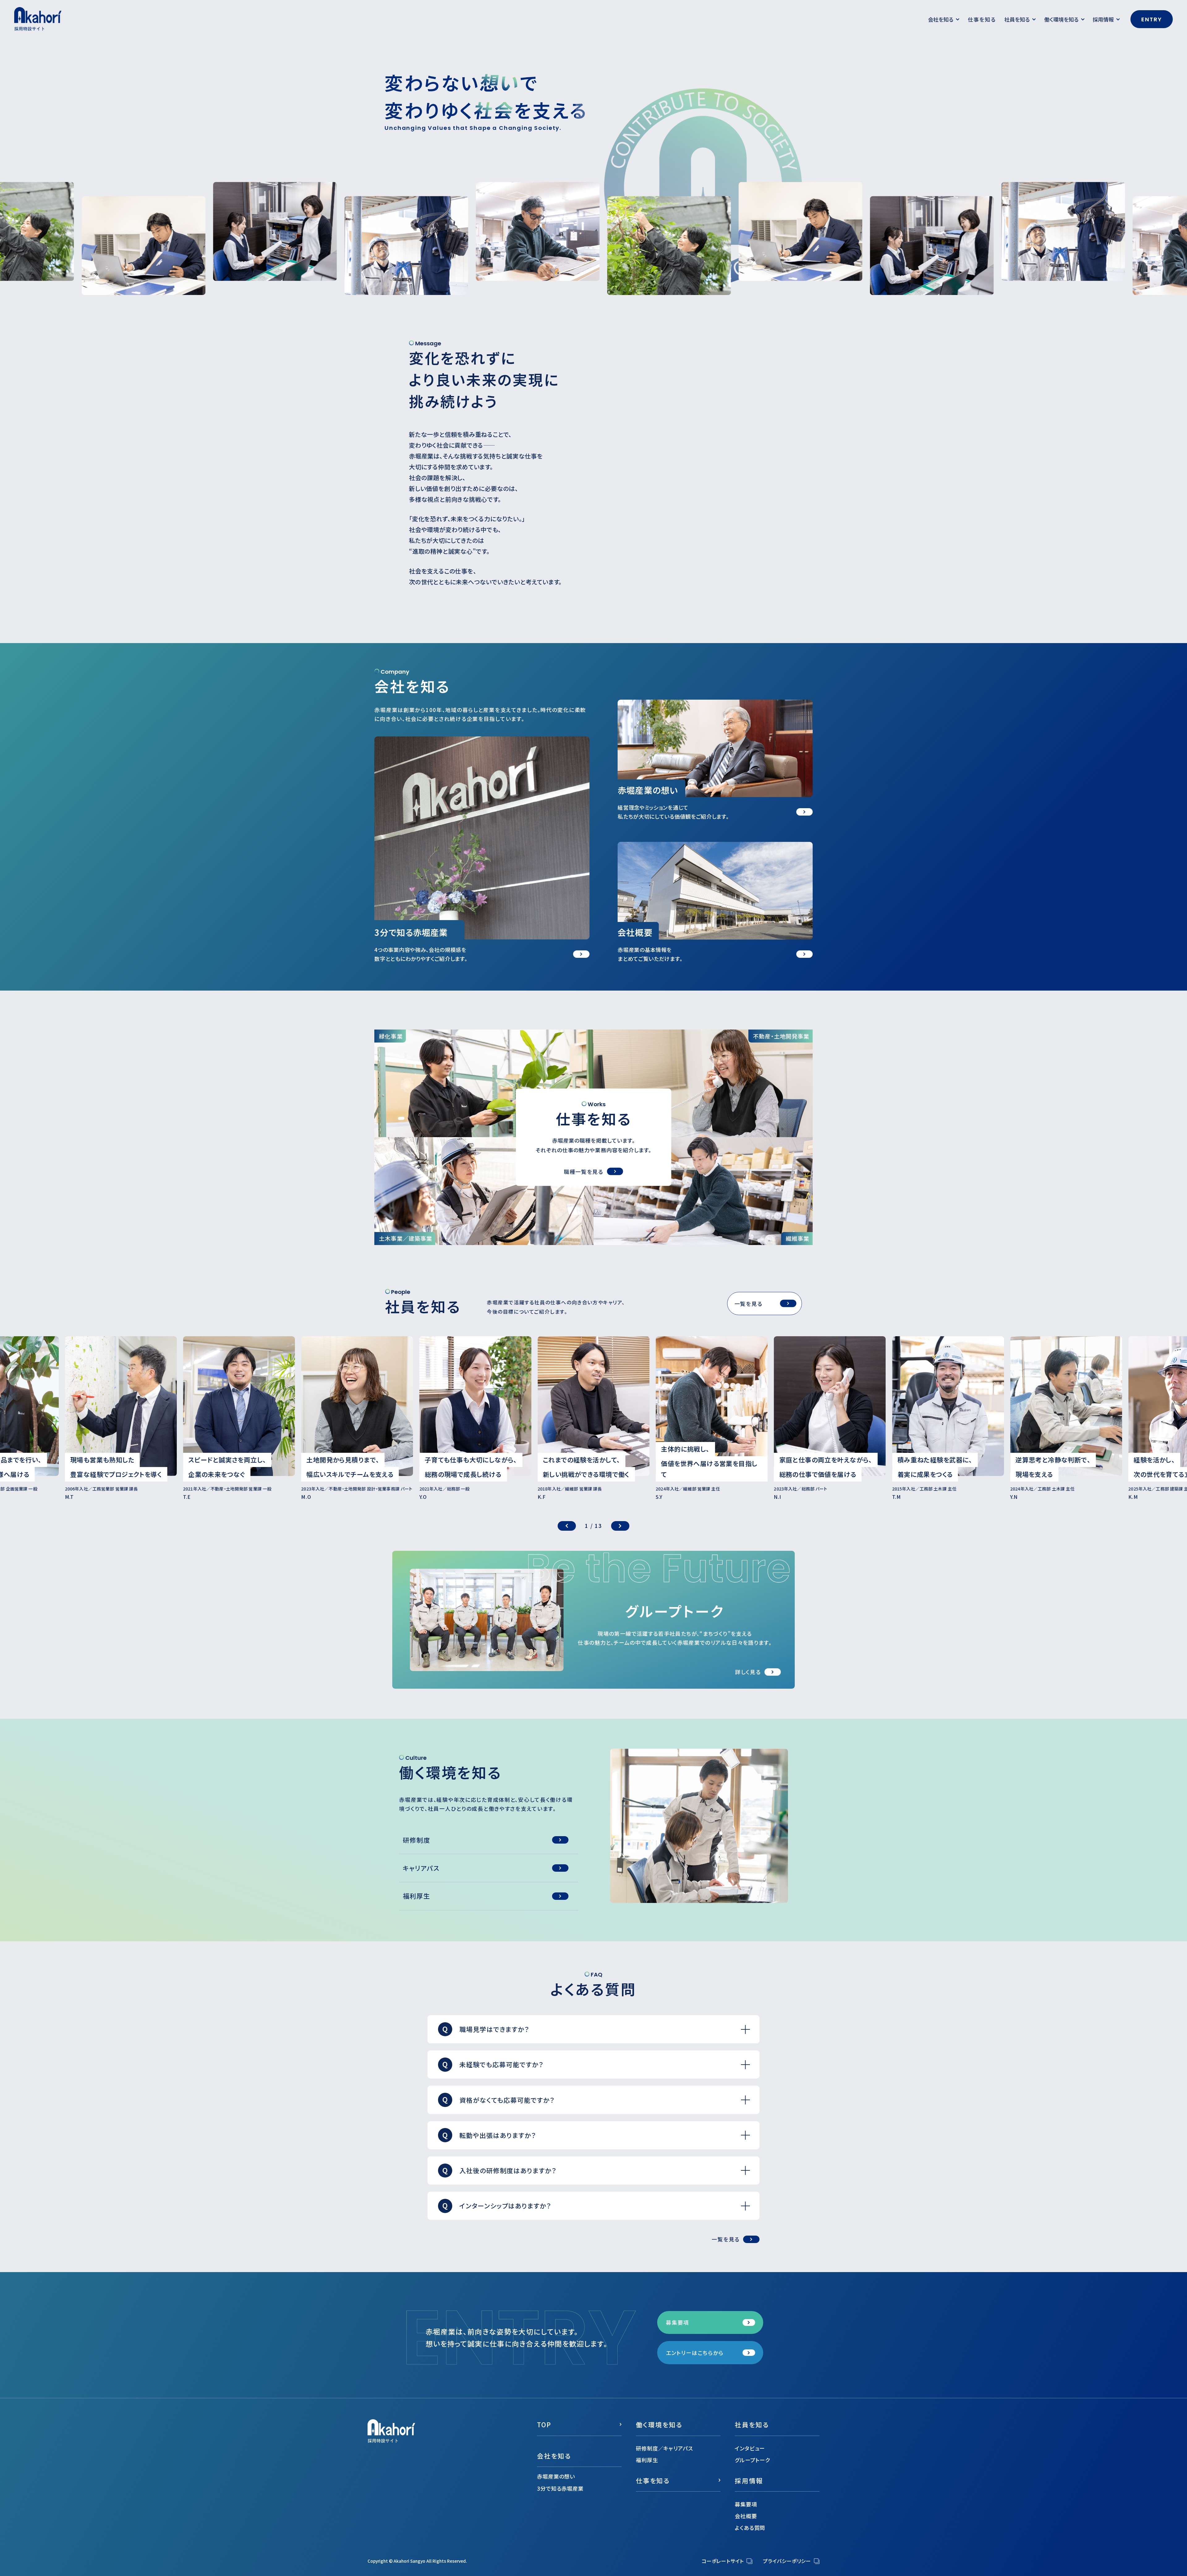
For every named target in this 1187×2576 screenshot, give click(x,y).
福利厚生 (647, 2460)
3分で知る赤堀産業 (560, 2488)
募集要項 (746, 2504)
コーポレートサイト (723, 2561)
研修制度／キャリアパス (664, 2448)
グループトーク (752, 2460)
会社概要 (746, 2516)
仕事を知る (982, 19)
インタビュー (750, 2448)
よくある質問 (750, 2528)
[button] (567, 1526)
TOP (544, 2425)
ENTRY (1152, 19)
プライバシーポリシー (787, 2561)
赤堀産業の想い (556, 2476)
